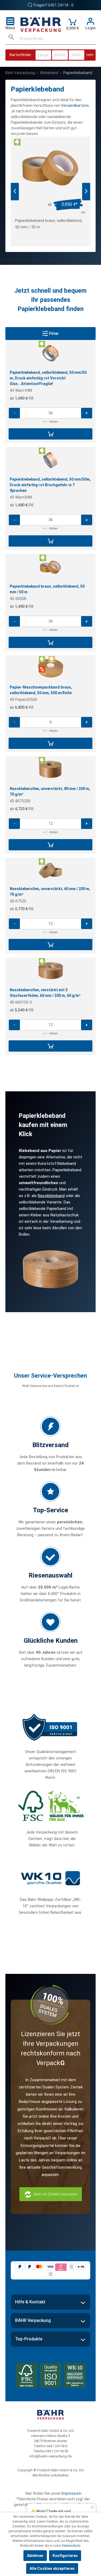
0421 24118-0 (57, 2446)
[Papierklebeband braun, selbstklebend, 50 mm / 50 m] (50, 168)
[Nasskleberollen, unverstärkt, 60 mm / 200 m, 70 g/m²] (51, 870)
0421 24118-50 (57, 2451)
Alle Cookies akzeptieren (52, 2568)
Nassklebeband (51, 1196)
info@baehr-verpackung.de (50, 2456)
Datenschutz (71, 2546)
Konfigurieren (65, 2556)
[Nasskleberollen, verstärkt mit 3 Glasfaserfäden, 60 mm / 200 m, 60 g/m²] (51, 971)
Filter (53, 334)
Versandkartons (75, 105)
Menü (10, 28)
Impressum (71, 2493)
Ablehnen (35, 2556)
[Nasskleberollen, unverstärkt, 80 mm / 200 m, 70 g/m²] (51, 769)
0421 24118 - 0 (61, 5)
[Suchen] (11, 39)
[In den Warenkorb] (50, 434)
